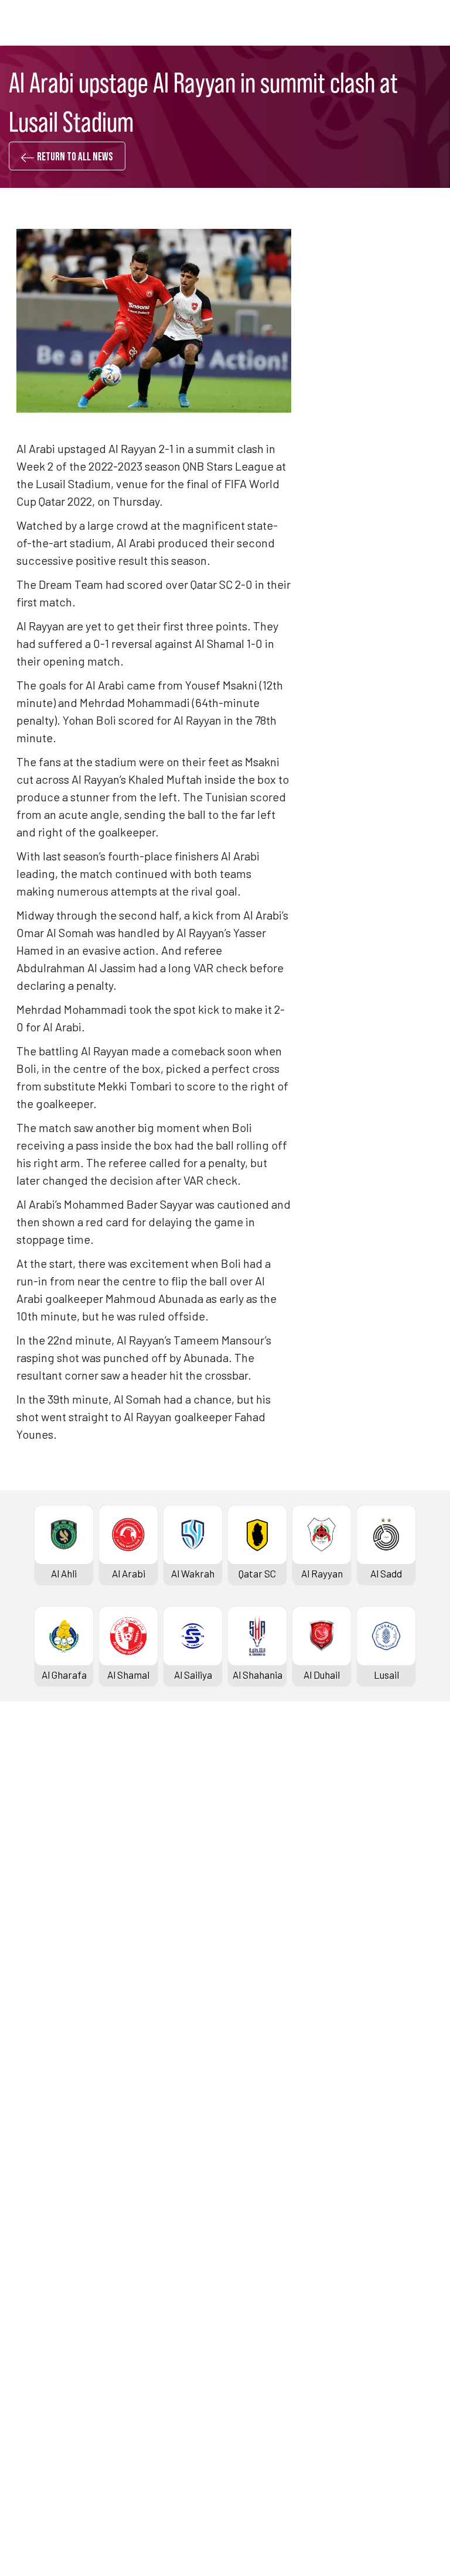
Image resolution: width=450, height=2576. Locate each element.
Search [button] (393, 23)
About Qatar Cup (47, 2127)
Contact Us (36, 2437)
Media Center (40, 2321)
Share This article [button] (373, 963)
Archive (28, 1894)
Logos (25, 2341)
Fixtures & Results (51, 1835)
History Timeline (47, 1933)
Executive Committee (271, 2263)
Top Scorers (38, 1874)
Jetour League (257, 1815)
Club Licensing (256, 2361)
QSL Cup (243, 2049)
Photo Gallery (41, 2263)
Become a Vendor (262, 2341)
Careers (242, 2302)
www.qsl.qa (219, 2548)
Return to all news (75, 157)
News (23, 2243)
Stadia (26, 1972)
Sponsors (32, 1992)
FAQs (22, 2457)
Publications (252, 2381)
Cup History (37, 2108)
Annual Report (256, 2321)
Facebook (359, 1002)
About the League (50, 1913)
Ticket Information (52, 1953)
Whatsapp (360, 1037)
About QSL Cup (256, 2147)
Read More (342, 531)
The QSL (243, 2243)
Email (350, 1107)
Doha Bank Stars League (64, 1815)
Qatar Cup (33, 2049)
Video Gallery (40, 2282)
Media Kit (32, 2302)
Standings (33, 1854)
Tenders (243, 2282)
